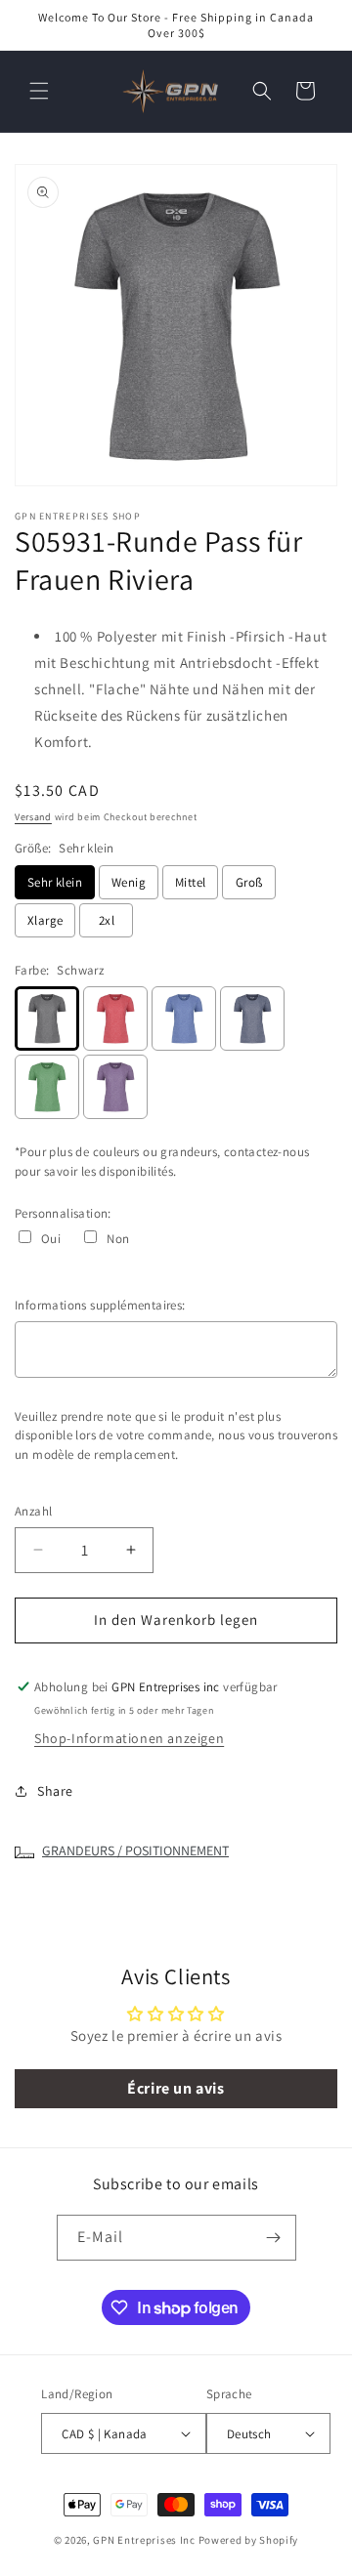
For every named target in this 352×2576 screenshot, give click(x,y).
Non (118, 1239)
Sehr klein (55, 882)
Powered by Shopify (249, 2540)
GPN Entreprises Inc (144, 2540)
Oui (51, 1239)
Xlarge (45, 920)
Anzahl (33, 1511)
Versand (33, 817)
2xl (107, 920)
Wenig (129, 882)
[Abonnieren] (274, 2238)
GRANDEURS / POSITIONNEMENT (135, 1850)
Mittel (190, 882)
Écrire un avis (176, 2088)
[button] (39, 91)
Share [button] (55, 1791)
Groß (249, 882)
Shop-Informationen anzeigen (129, 1738)
